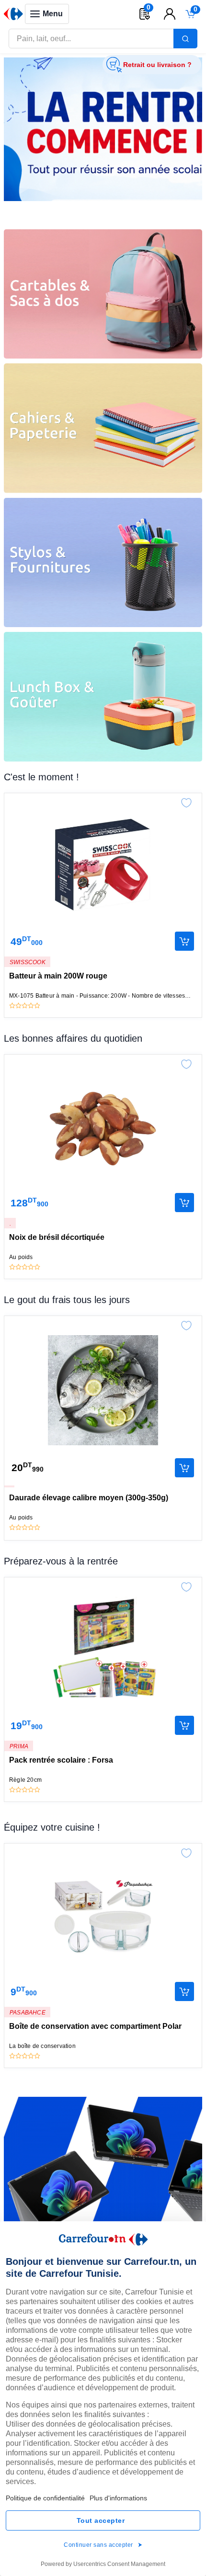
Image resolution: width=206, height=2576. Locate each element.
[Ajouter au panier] (184, 941)
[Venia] (13, 14)
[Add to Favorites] (186, 800)
